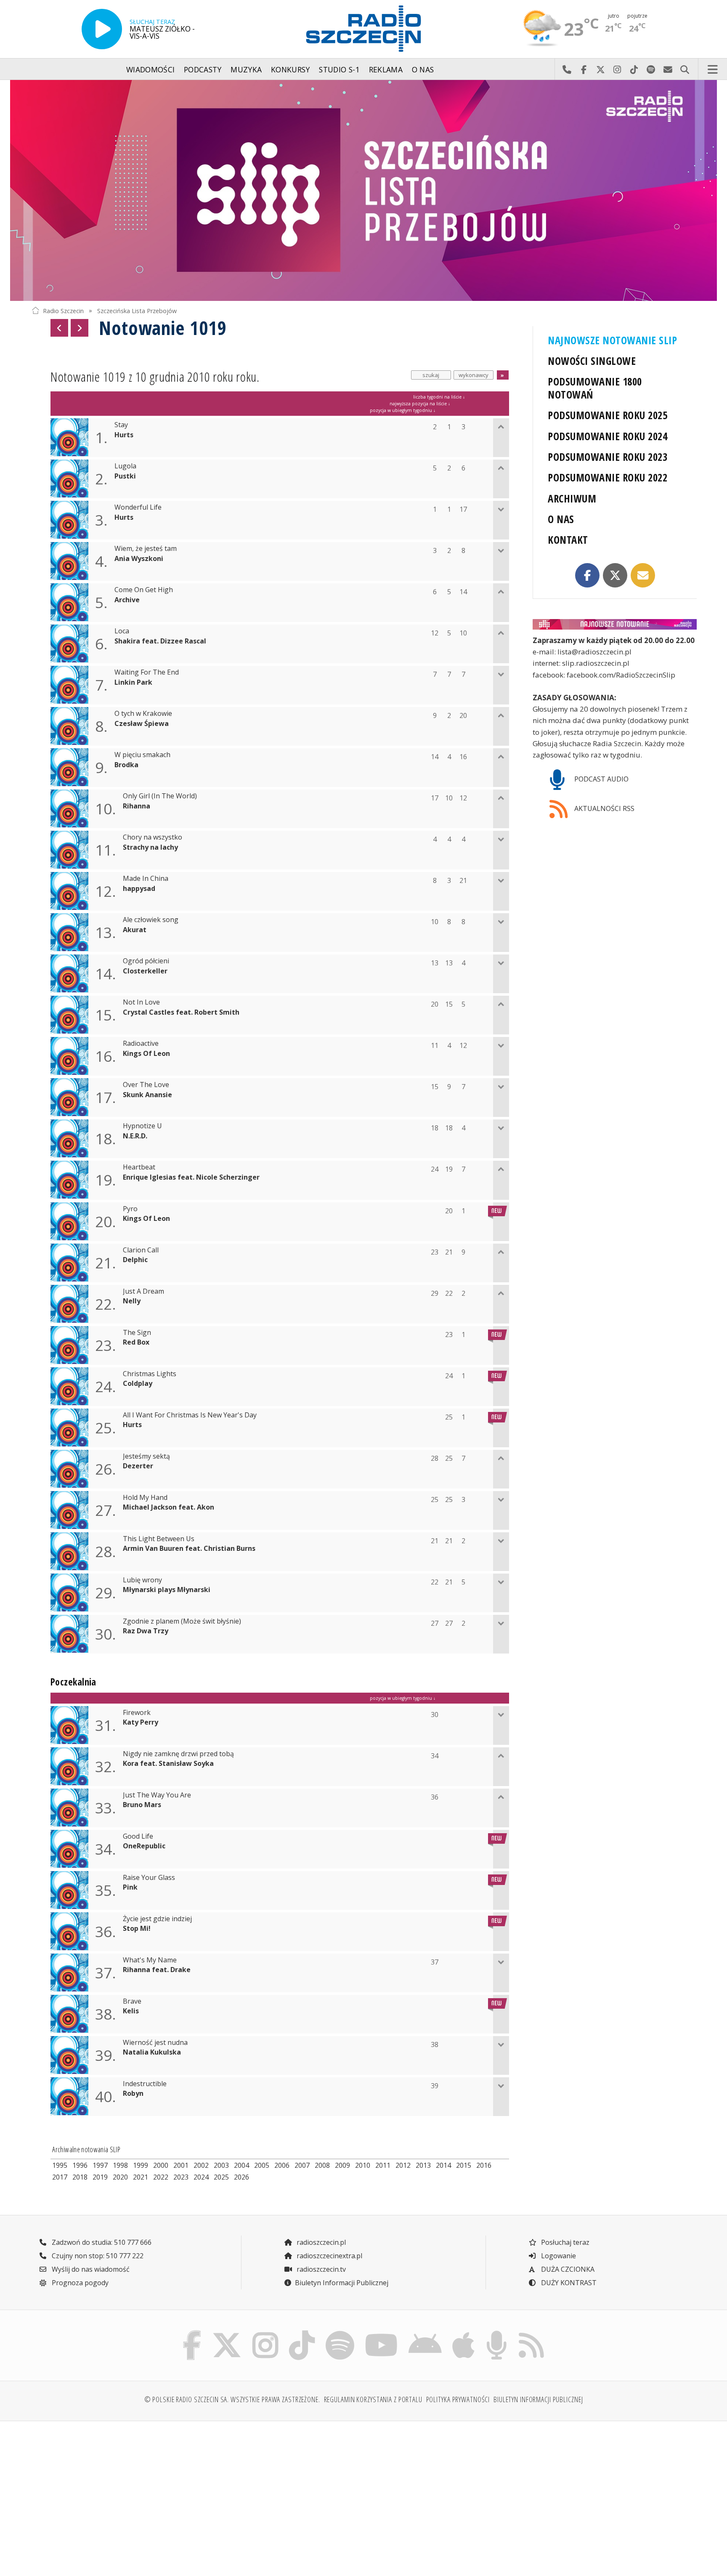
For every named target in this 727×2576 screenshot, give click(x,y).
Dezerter (138, 1466)
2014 (443, 2165)
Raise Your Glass (149, 1878)
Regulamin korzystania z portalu (373, 2399)
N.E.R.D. (135, 1136)
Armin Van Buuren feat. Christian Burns (189, 1549)
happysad (139, 889)
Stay (121, 425)
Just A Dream (143, 1291)
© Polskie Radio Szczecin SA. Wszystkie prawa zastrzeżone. (232, 2399)
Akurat (135, 930)
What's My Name (150, 1960)
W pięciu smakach (142, 755)
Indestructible (145, 2084)
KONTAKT (568, 540)
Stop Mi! (137, 1929)
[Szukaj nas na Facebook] (192, 2333)
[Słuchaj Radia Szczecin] (102, 29)
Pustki (125, 476)
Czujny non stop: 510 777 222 (97, 2256)
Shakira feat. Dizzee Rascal (160, 641)
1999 (141, 2165)
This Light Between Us (159, 1539)
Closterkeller (145, 971)
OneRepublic (144, 1846)
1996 (80, 2165)
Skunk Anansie (147, 1095)
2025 (221, 2177)
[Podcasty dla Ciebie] (496, 2333)
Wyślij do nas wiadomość (668, 69)
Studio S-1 (339, 69)
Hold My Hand (145, 1498)
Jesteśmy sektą (146, 1456)
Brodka (126, 765)
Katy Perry (141, 1722)
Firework (137, 1713)
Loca (122, 631)
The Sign (137, 1333)
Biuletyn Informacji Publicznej (342, 2283)
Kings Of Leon (146, 1054)
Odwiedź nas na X (600, 69)
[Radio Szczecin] (363, 29)
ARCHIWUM (572, 498)
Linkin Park (133, 682)
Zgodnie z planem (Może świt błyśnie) (182, 1621)
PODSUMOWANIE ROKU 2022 (608, 477)
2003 (221, 2165)
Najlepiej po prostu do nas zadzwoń (567, 69)
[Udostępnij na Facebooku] (587, 575)
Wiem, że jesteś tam (146, 549)
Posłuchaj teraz (564, 2242)
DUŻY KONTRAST (568, 2283)
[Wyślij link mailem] (643, 575)
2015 (464, 2165)
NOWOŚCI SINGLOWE (592, 361)
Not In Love (141, 1002)
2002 (201, 2165)
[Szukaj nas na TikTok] (302, 2333)
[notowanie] (615, 624)
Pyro (130, 1209)
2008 (322, 2165)
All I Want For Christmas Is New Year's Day (190, 1415)
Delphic (135, 1260)
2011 (383, 2165)
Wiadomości (151, 69)
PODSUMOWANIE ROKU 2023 (608, 457)
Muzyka (246, 69)
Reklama (386, 69)
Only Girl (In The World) (160, 796)
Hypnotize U (142, 1126)
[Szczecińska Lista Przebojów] (363, 190)
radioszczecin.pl (320, 2242)
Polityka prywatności (458, 2399)
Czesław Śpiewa (142, 724)
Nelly (132, 1301)
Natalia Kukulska (152, 2052)
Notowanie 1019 (163, 328)
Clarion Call (141, 1250)
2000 (161, 2165)
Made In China (146, 879)
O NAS (561, 519)
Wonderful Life (138, 507)
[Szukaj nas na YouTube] (382, 2333)
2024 (201, 2177)
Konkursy (291, 69)
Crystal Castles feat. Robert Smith (181, 1012)
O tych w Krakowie (143, 714)
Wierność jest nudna (155, 2043)
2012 (403, 2165)
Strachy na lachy (150, 847)
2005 (262, 2165)
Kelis (131, 2011)
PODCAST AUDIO (601, 779)
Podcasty (203, 69)
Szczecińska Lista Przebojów (137, 310)
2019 (100, 2177)
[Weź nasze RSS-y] (531, 2333)
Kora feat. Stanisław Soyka (168, 1764)
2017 (60, 2177)
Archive (127, 600)
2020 (120, 2177)
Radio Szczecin (63, 310)
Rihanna (137, 806)
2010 (363, 2165)
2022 (161, 2177)
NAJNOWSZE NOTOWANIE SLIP (612, 340)
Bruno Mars (142, 1805)
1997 (100, 2165)
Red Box (136, 1342)
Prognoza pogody (79, 2283)
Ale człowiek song (151, 920)
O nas (423, 69)
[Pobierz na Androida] (425, 2333)
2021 (141, 2177)
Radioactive (141, 1043)
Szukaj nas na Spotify (651, 69)
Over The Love (146, 1085)
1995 (60, 2165)
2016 (484, 2165)
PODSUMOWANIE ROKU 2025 (608, 415)
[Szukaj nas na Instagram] (265, 2333)
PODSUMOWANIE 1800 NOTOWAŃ (595, 388)
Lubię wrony (142, 1580)
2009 (342, 2165)
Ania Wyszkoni (139, 559)
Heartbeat (139, 1167)
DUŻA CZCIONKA (567, 2269)
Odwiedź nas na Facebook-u (584, 69)
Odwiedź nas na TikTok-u (634, 69)
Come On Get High (144, 590)
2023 (181, 2177)
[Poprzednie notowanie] (59, 328)
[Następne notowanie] (80, 328)
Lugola (125, 466)
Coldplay (138, 1384)
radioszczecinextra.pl (329, 2256)
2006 (282, 2165)
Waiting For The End (147, 672)
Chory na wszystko (153, 837)
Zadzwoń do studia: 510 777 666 (101, 2242)
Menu (713, 69)
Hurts (124, 435)
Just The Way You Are (157, 1795)
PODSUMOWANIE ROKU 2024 (608, 436)
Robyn (133, 2093)
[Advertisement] (112, 2494)
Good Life (138, 1836)
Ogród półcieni (146, 961)
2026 (241, 2177)
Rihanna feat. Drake (157, 1970)
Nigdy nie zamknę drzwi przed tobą (178, 1754)
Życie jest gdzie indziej (157, 1919)
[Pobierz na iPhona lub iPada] (464, 2333)
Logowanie (558, 2256)
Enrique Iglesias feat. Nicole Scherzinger (191, 1177)
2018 (80, 2177)
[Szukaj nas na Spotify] (340, 2333)
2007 (302, 2165)
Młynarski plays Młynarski (167, 1590)
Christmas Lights (150, 1374)
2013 (423, 2165)
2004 (241, 2165)
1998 (120, 2165)
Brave (132, 2001)
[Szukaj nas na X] (227, 2333)
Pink (130, 1887)
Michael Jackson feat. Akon (168, 1507)
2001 (181, 2165)
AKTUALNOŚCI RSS (604, 808)
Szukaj (685, 69)
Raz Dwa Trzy (146, 1631)
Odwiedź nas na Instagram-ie (617, 69)
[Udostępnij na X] (615, 575)
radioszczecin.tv (320, 2269)
